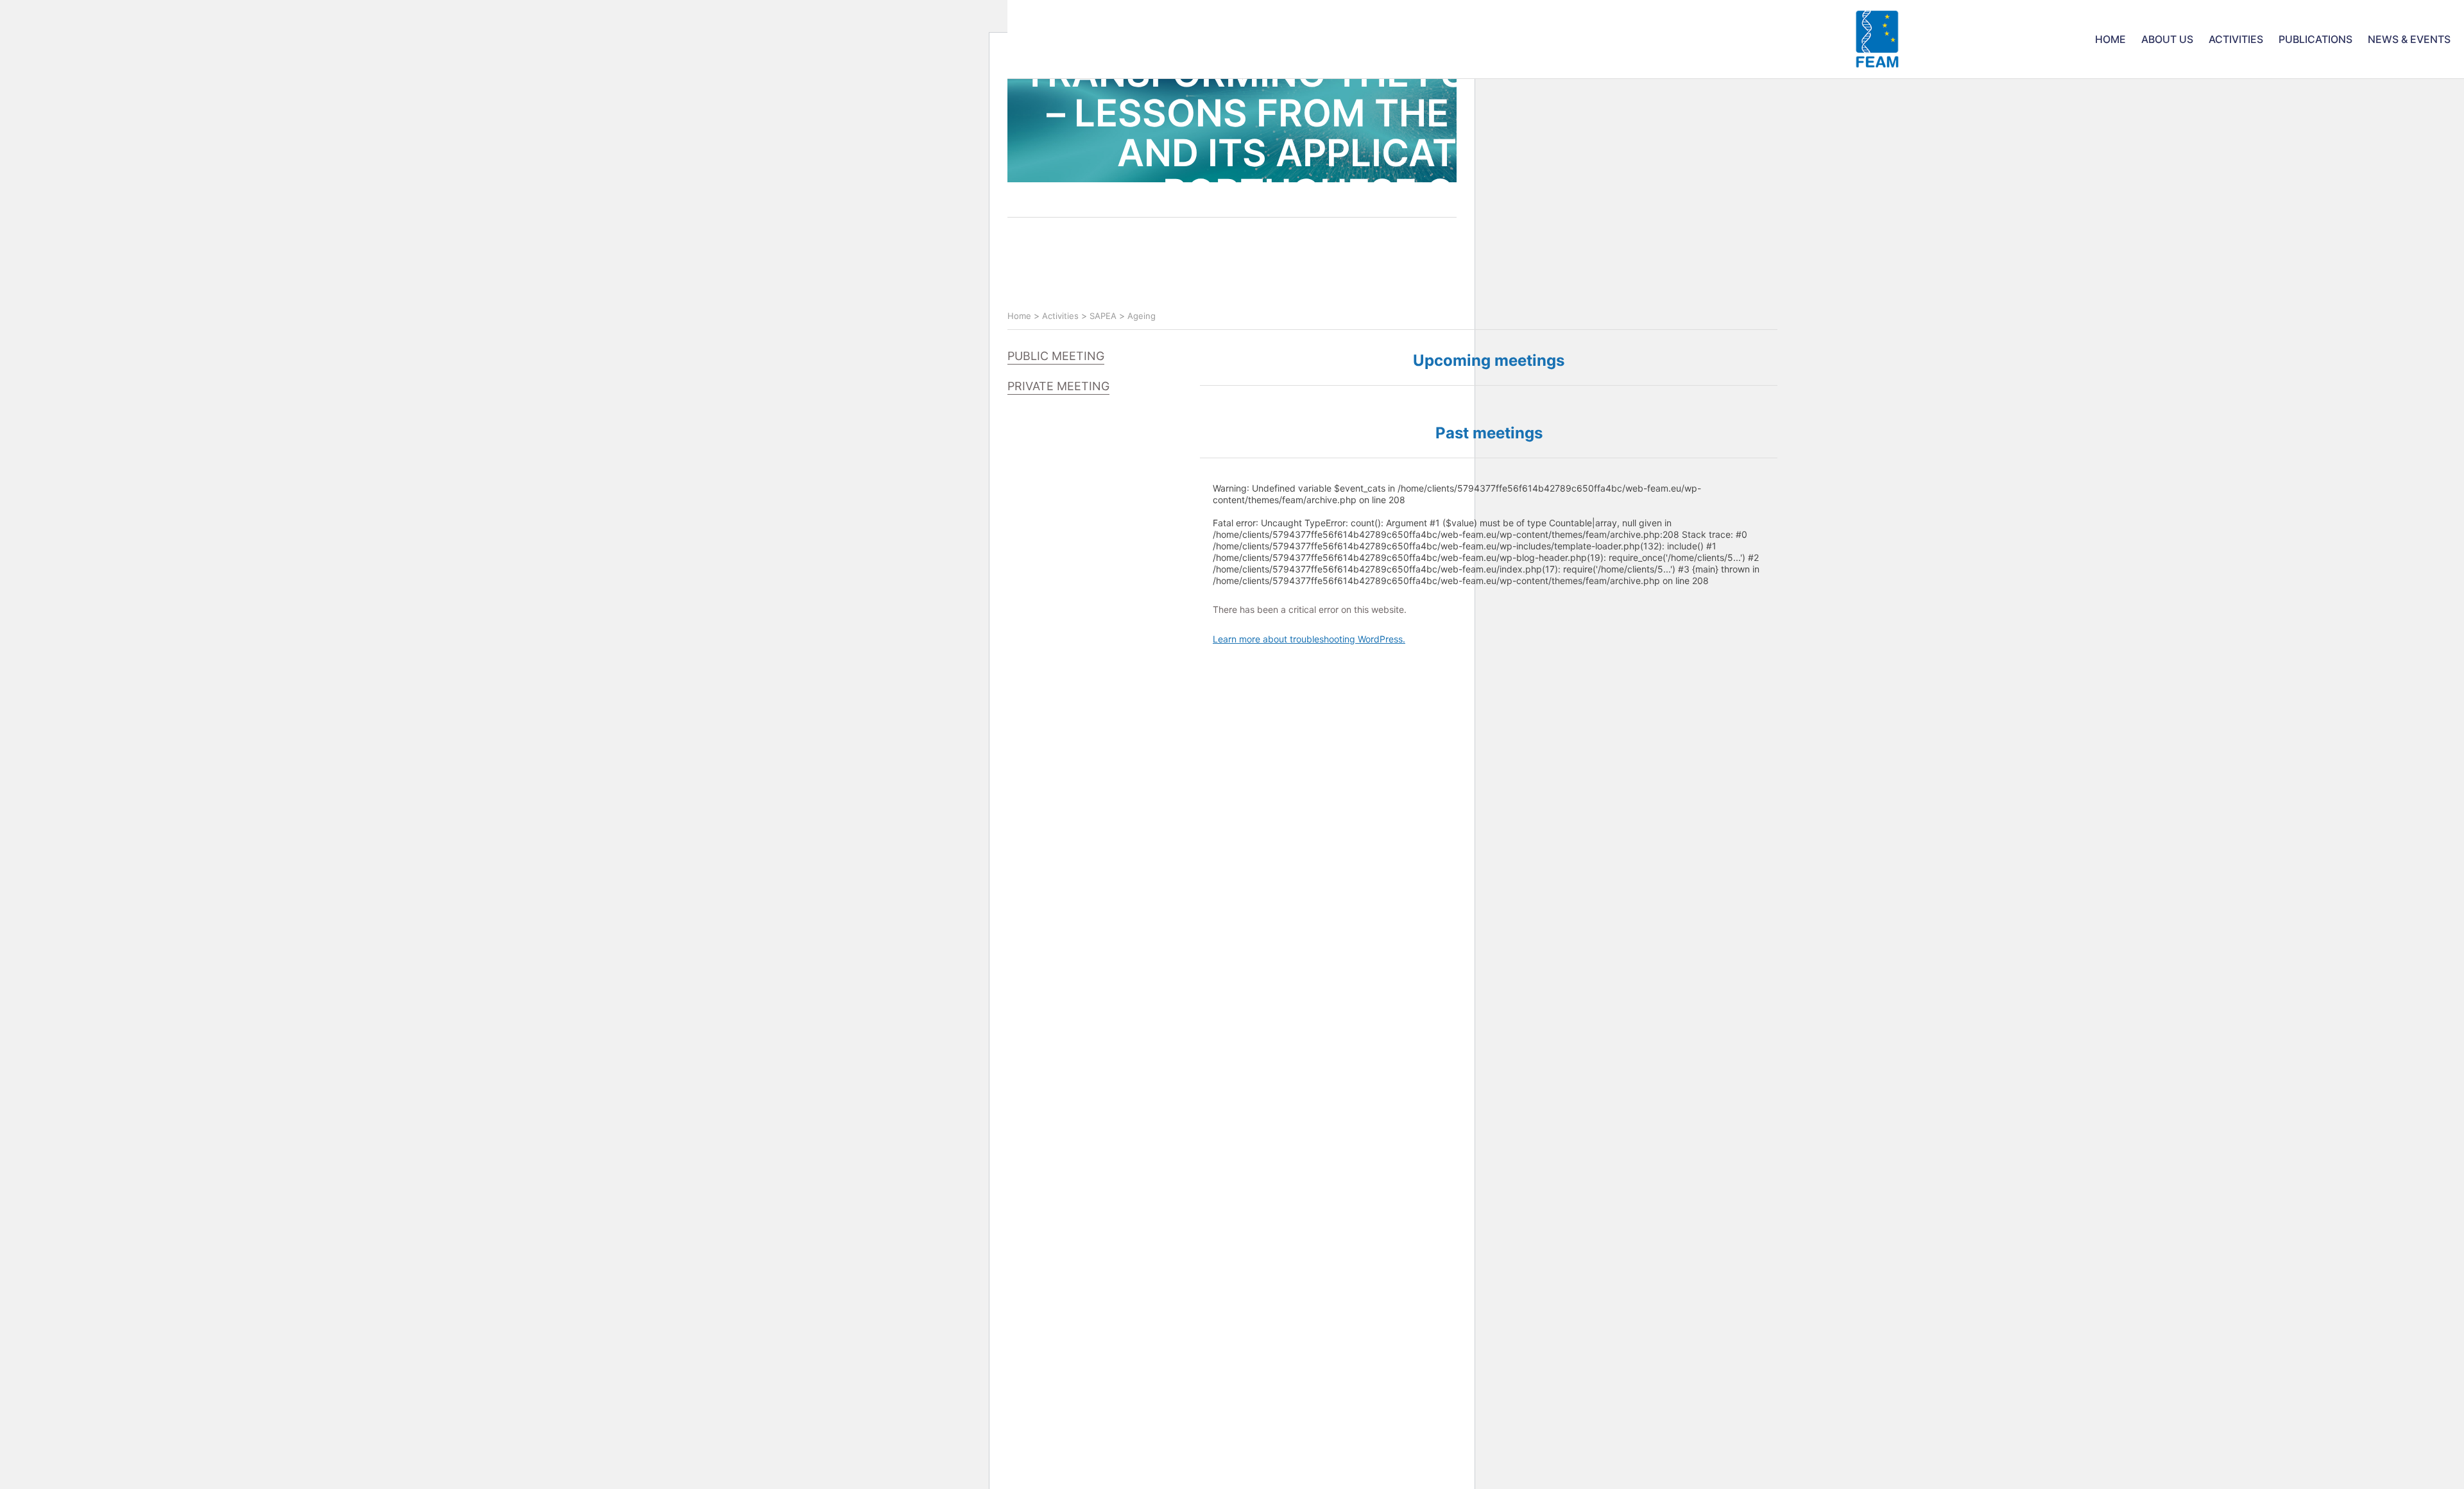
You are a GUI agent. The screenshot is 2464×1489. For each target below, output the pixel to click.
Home (2110, 39)
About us (2167, 39)
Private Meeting (1058, 386)
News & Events (2409, 39)
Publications (2315, 39)
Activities (2236, 39)
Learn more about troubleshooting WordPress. (1309, 639)
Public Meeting (1056, 356)
